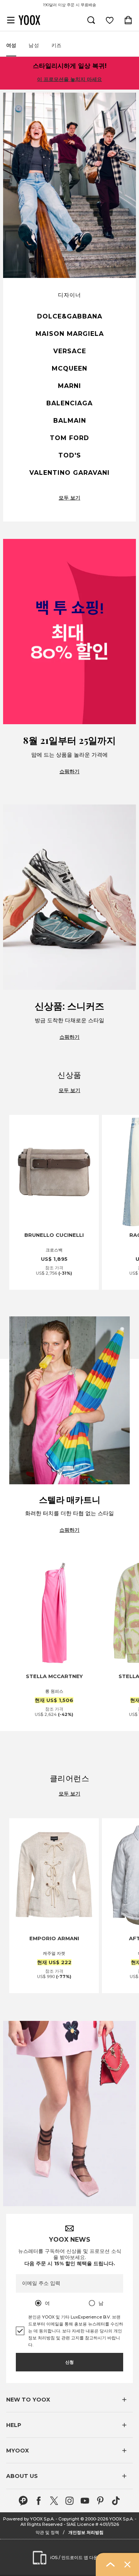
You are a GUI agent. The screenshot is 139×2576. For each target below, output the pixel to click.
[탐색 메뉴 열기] (11, 20)
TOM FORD (69, 438)
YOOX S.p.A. (121, 2519)
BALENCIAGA (69, 403)
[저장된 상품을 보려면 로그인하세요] (110, 20)
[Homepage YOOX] (29, 20)
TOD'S (70, 455)
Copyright (69, 2519)
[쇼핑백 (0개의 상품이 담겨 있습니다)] (128, 20)
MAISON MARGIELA (70, 334)
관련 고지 (70, 2338)
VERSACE (70, 351)
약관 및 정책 (47, 2532)
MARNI (69, 386)
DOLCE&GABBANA (70, 316)
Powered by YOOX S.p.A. (29, 2519)
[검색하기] (91, 20)
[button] (69, 2400)
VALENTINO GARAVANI (69, 473)
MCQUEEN (69, 368)
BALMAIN (70, 421)
